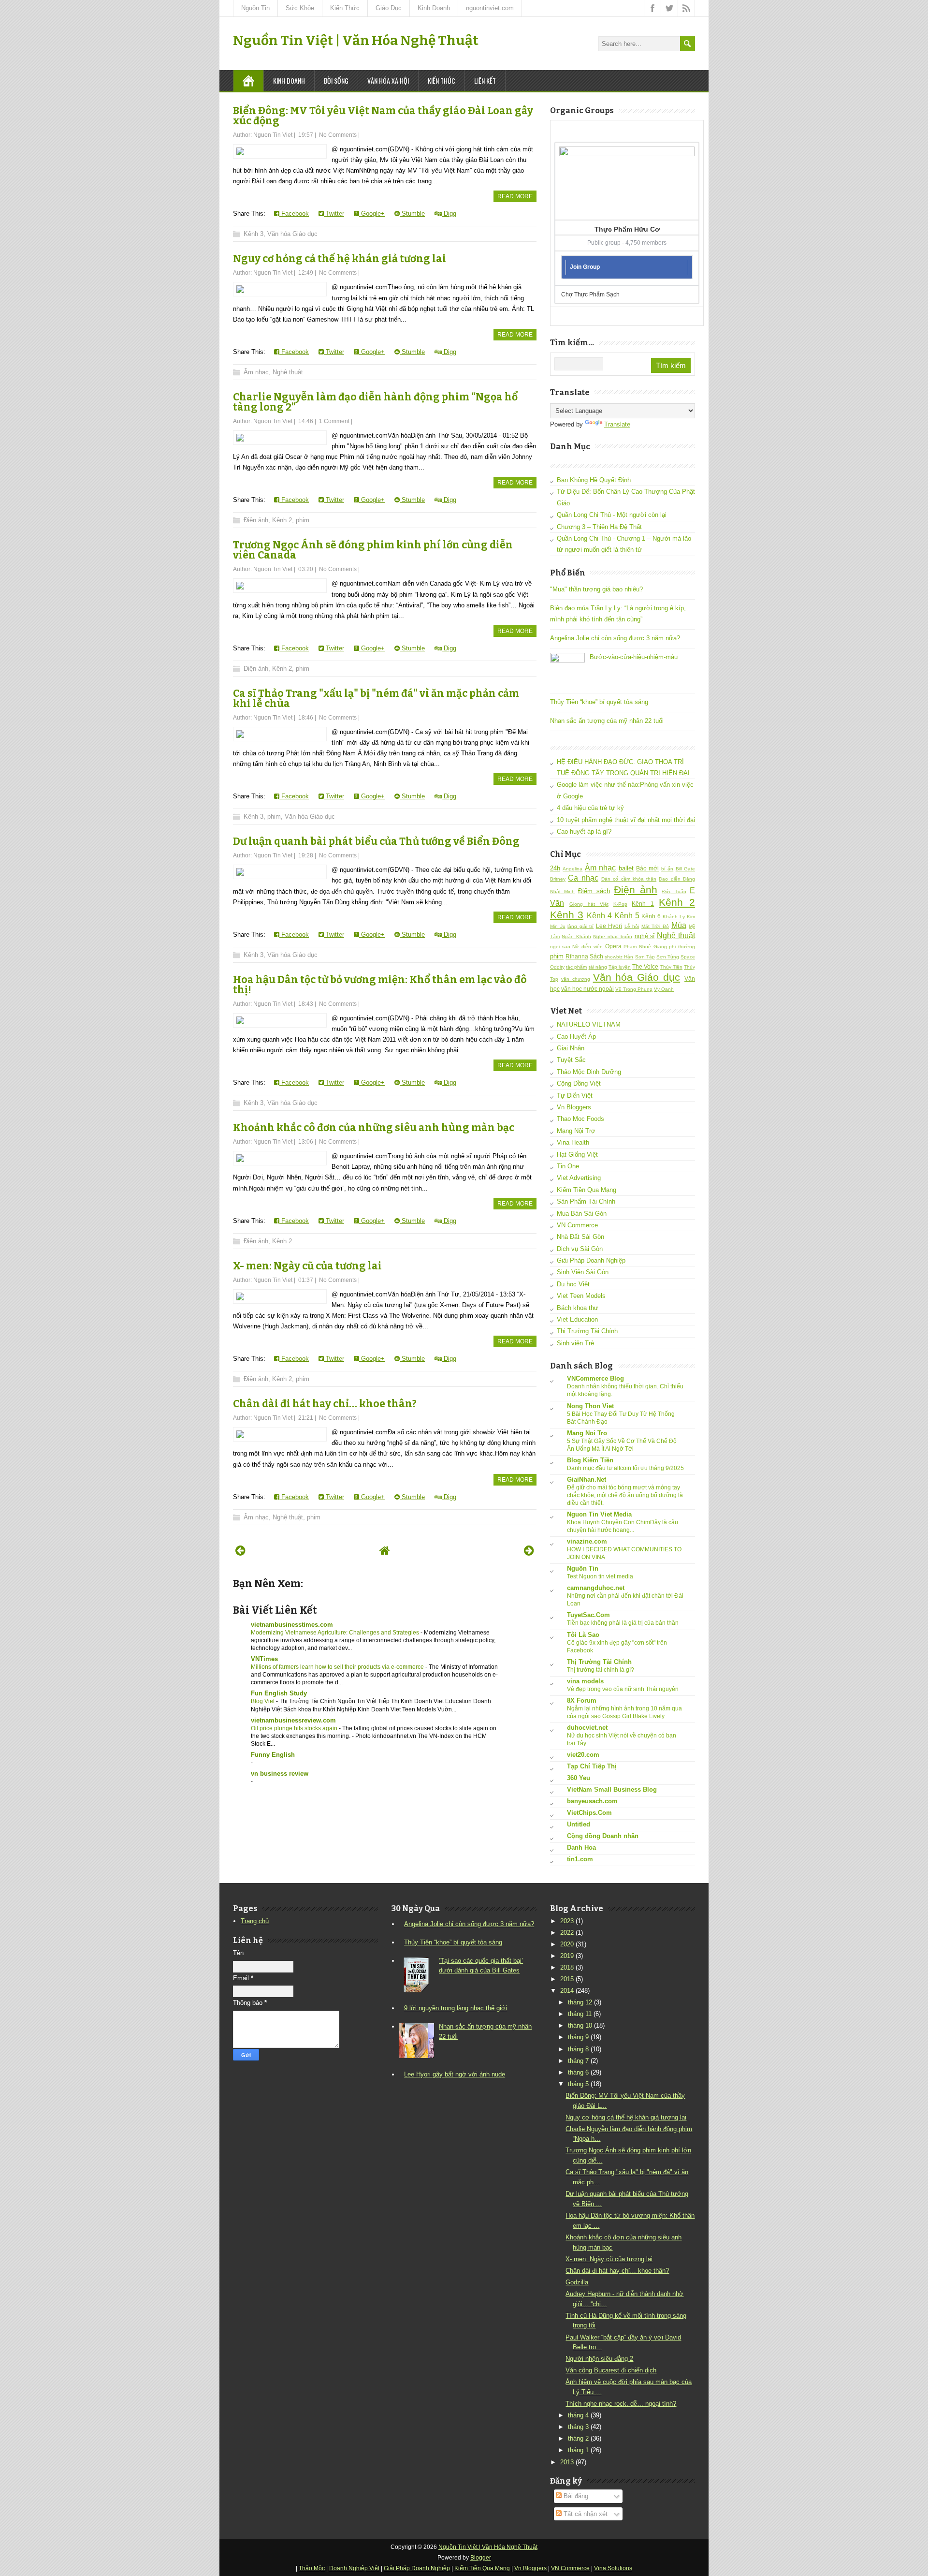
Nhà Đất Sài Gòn (580, 1237)
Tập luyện (620, 967)
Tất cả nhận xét (585, 2514)
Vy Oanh (664, 989)
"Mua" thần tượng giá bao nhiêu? (596, 589)
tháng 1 (578, 2450)
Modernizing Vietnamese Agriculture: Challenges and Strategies (336, 1633)
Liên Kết (485, 81)
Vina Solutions (613, 2568)
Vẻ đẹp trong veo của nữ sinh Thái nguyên (623, 1689)
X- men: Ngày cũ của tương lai (307, 1266)
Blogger (481, 2558)
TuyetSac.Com (588, 1615)
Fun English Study (279, 1693)
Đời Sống (336, 81)
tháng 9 (578, 2037)
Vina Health (573, 1142)
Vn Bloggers (574, 1107)
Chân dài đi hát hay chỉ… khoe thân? (325, 1404)
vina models (585, 1681)
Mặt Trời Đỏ (655, 926)
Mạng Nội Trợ (576, 1131)
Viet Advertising (579, 1178)
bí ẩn (667, 869)
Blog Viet (263, 1701)
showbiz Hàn (619, 957)
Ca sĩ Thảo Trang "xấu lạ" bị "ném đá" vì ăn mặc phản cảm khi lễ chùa (376, 699)
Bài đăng (575, 2496)
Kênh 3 (254, 234)
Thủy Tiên (671, 967)
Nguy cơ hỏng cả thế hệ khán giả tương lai (340, 259)
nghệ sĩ (645, 936)
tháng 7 (578, 2061)
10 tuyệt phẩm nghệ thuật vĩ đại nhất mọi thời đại (626, 820)
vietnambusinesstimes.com (292, 1625)
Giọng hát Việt (589, 904)
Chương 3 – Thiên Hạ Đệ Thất (599, 527)
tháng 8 (578, 2049)
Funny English (273, 1755)
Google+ (372, 213)
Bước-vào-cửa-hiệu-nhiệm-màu (634, 657)
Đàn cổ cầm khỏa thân (629, 879)
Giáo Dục (389, 8)
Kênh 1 (643, 904)
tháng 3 (578, 2427)
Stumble (412, 213)
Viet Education (577, 1319)
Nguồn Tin (255, 8)
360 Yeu (579, 1778)
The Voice (645, 966)
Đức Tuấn (674, 891)
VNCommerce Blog (595, 1378)
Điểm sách (594, 891)
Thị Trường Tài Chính (587, 1331)
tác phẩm (576, 967)
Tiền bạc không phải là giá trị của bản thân (623, 1623)
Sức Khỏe (300, 8)
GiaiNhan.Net (587, 1479)
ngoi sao (560, 947)
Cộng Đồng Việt (579, 1083)
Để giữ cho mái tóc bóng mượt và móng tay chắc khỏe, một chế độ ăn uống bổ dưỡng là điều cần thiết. (625, 1495)
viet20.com (583, 1755)
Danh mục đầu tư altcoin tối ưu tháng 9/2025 (625, 1468)
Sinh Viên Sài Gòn (583, 1272)
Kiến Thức (345, 8)
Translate (617, 424)
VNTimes (264, 1659)
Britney (558, 879)
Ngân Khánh (576, 936)
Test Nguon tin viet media (600, 1576)
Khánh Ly (674, 917)
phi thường (682, 947)
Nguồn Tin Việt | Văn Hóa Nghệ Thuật (356, 40)
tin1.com (580, 1859)
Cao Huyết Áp (576, 1037)
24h (555, 868)
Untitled (579, 1824)
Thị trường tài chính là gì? (601, 1670)
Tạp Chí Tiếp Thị (592, 1766)
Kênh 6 (651, 916)
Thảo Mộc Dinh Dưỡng (589, 1072)
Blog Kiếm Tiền (590, 1460)
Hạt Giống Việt (577, 1155)
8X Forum (582, 1700)
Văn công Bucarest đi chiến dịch (611, 2370)
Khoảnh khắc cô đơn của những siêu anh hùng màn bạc (374, 1128)
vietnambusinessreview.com (293, 1720)
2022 (567, 1933)
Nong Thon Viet (590, 1406)
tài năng (598, 967)
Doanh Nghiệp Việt (354, 2568)
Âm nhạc (256, 372)
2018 (567, 1967)
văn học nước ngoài (587, 989)
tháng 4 (578, 2415)
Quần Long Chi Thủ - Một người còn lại (612, 515)
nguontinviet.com (490, 8)
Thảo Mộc (312, 2568)
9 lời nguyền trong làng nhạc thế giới (456, 2008)
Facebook (294, 213)
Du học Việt (573, 1284)
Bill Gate (685, 869)
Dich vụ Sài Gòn (580, 1249)
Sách (596, 956)
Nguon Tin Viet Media (599, 1514)
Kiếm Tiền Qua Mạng (587, 1190)
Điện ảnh (256, 520)
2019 (567, 1956)
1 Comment (334, 421)
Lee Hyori (609, 926)
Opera (613, 946)
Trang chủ (255, 1921)
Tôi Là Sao (583, 1635)
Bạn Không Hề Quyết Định (594, 480)
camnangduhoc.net (596, 1588)
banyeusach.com (592, 1801)
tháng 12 (580, 2002)
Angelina (573, 869)
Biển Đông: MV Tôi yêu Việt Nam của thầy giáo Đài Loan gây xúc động (383, 116)
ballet (626, 868)
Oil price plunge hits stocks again (295, 1728)
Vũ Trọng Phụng (634, 989)
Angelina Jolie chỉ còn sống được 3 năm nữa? (615, 638)
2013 (567, 2462)
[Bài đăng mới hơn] (240, 1551)
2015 (567, 1979)
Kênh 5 (627, 916)
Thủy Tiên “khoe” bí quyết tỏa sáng (599, 702)
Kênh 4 (599, 916)
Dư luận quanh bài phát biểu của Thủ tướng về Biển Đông (376, 841)
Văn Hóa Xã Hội (388, 81)
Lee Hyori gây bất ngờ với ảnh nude (455, 2074)
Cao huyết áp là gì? (584, 832)
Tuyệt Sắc (571, 1060)
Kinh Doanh (434, 8)
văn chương (576, 979)
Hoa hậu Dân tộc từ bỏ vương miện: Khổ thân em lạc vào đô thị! (380, 985)
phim (303, 520)
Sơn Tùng (668, 957)
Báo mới (647, 868)
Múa (679, 925)
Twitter (334, 213)
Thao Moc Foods (580, 1119)
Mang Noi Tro (587, 1433)
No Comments (338, 135)
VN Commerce (577, 1225)
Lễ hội (632, 926)
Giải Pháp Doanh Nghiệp (591, 1260)
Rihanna (577, 956)
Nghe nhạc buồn (613, 936)
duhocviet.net (587, 1728)
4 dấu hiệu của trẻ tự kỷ (590, 808)
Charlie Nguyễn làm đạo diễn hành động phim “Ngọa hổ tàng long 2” (375, 402)
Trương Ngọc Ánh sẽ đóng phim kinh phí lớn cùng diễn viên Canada (373, 550)
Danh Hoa (581, 1847)
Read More (515, 196)
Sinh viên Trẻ (575, 1343)
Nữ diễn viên (587, 947)
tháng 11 (580, 2014)
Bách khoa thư (578, 1308)
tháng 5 (578, 2084)
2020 (567, 1944)
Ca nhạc (583, 878)
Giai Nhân (571, 1048)
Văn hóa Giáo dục (292, 234)
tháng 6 (578, 2072)
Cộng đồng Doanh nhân (603, 1836)
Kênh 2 (282, 520)
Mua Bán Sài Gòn (582, 1214)
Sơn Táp (645, 957)
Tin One (568, 1166)
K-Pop (620, 904)
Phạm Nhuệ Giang (645, 947)
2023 (567, 1921)
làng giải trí (580, 926)
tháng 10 (580, 2025)
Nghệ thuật (288, 372)
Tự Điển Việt (575, 1096)
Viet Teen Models (581, 1296)
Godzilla (577, 2282)
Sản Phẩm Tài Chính (586, 1201)
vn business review (280, 1774)
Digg (449, 213)
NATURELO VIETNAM (589, 1024)
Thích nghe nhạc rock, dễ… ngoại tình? (621, 2404)
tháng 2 (578, 2438)
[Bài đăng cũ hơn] (529, 1551)
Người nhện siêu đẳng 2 (599, 2359)
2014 (567, 1991)
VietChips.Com (589, 1813)
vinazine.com (587, 1541)
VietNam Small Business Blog (612, 1789)
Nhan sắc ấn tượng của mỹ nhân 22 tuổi (607, 721)
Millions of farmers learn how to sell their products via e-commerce (338, 1667)
